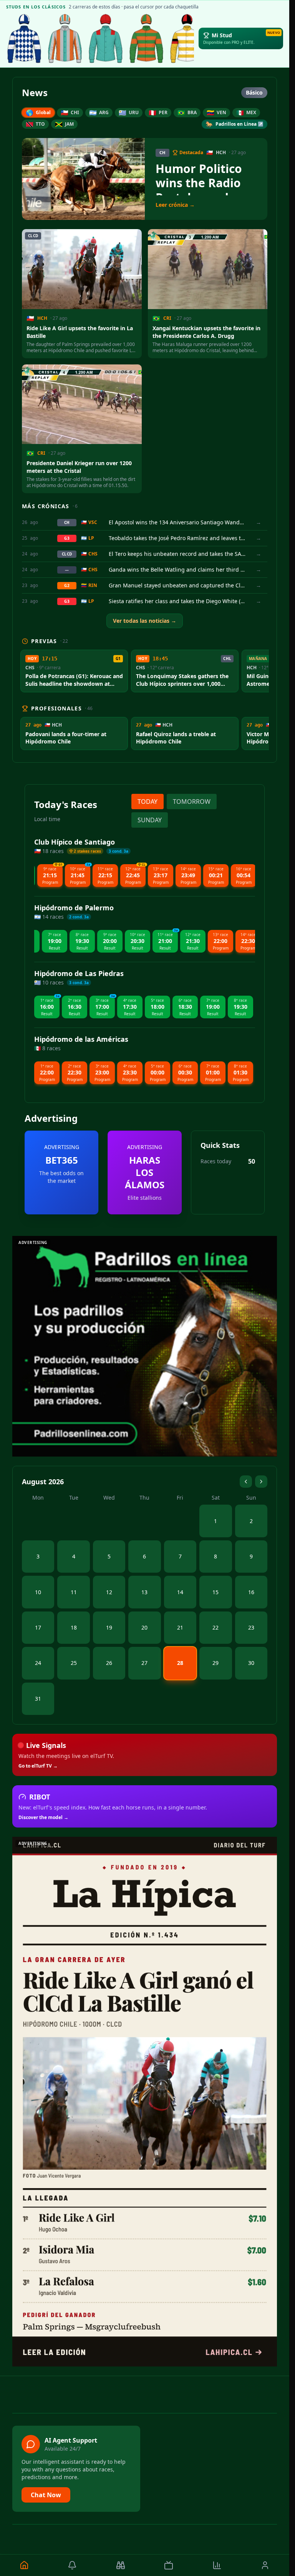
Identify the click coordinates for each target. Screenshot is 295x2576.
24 (38, 1663)
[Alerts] (73, 2565)
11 (74, 1592)
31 (38, 1699)
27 (144, 1663)
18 (74, 1627)
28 (180, 1663)
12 (109, 1592)
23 (251, 1627)
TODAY (147, 802)
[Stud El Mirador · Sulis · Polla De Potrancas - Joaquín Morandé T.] (146, 38)
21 (180, 1627)
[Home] (24, 2565)
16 (251, 1592)
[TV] (169, 2565)
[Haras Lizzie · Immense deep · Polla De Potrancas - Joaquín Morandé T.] (187, 38)
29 (215, 1663)
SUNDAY (150, 820)
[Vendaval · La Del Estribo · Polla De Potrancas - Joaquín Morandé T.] (106, 38)
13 (144, 1592)
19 (109, 1627)
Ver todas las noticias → (145, 621)
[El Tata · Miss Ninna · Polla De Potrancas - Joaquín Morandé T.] (24, 38)
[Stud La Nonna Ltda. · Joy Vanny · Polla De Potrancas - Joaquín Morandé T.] (65, 38)
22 (215, 1627)
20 (144, 1627)
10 (38, 1592)
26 (109, 1663)
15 (215, 1592)
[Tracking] (121, 2565)
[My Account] (265, 2565)
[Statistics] (217, 2565)
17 (38, 1627)
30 (251, 1663)
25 (74, 1663)
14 (180, 1592)
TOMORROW (192, 802)
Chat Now (46, 2495)
